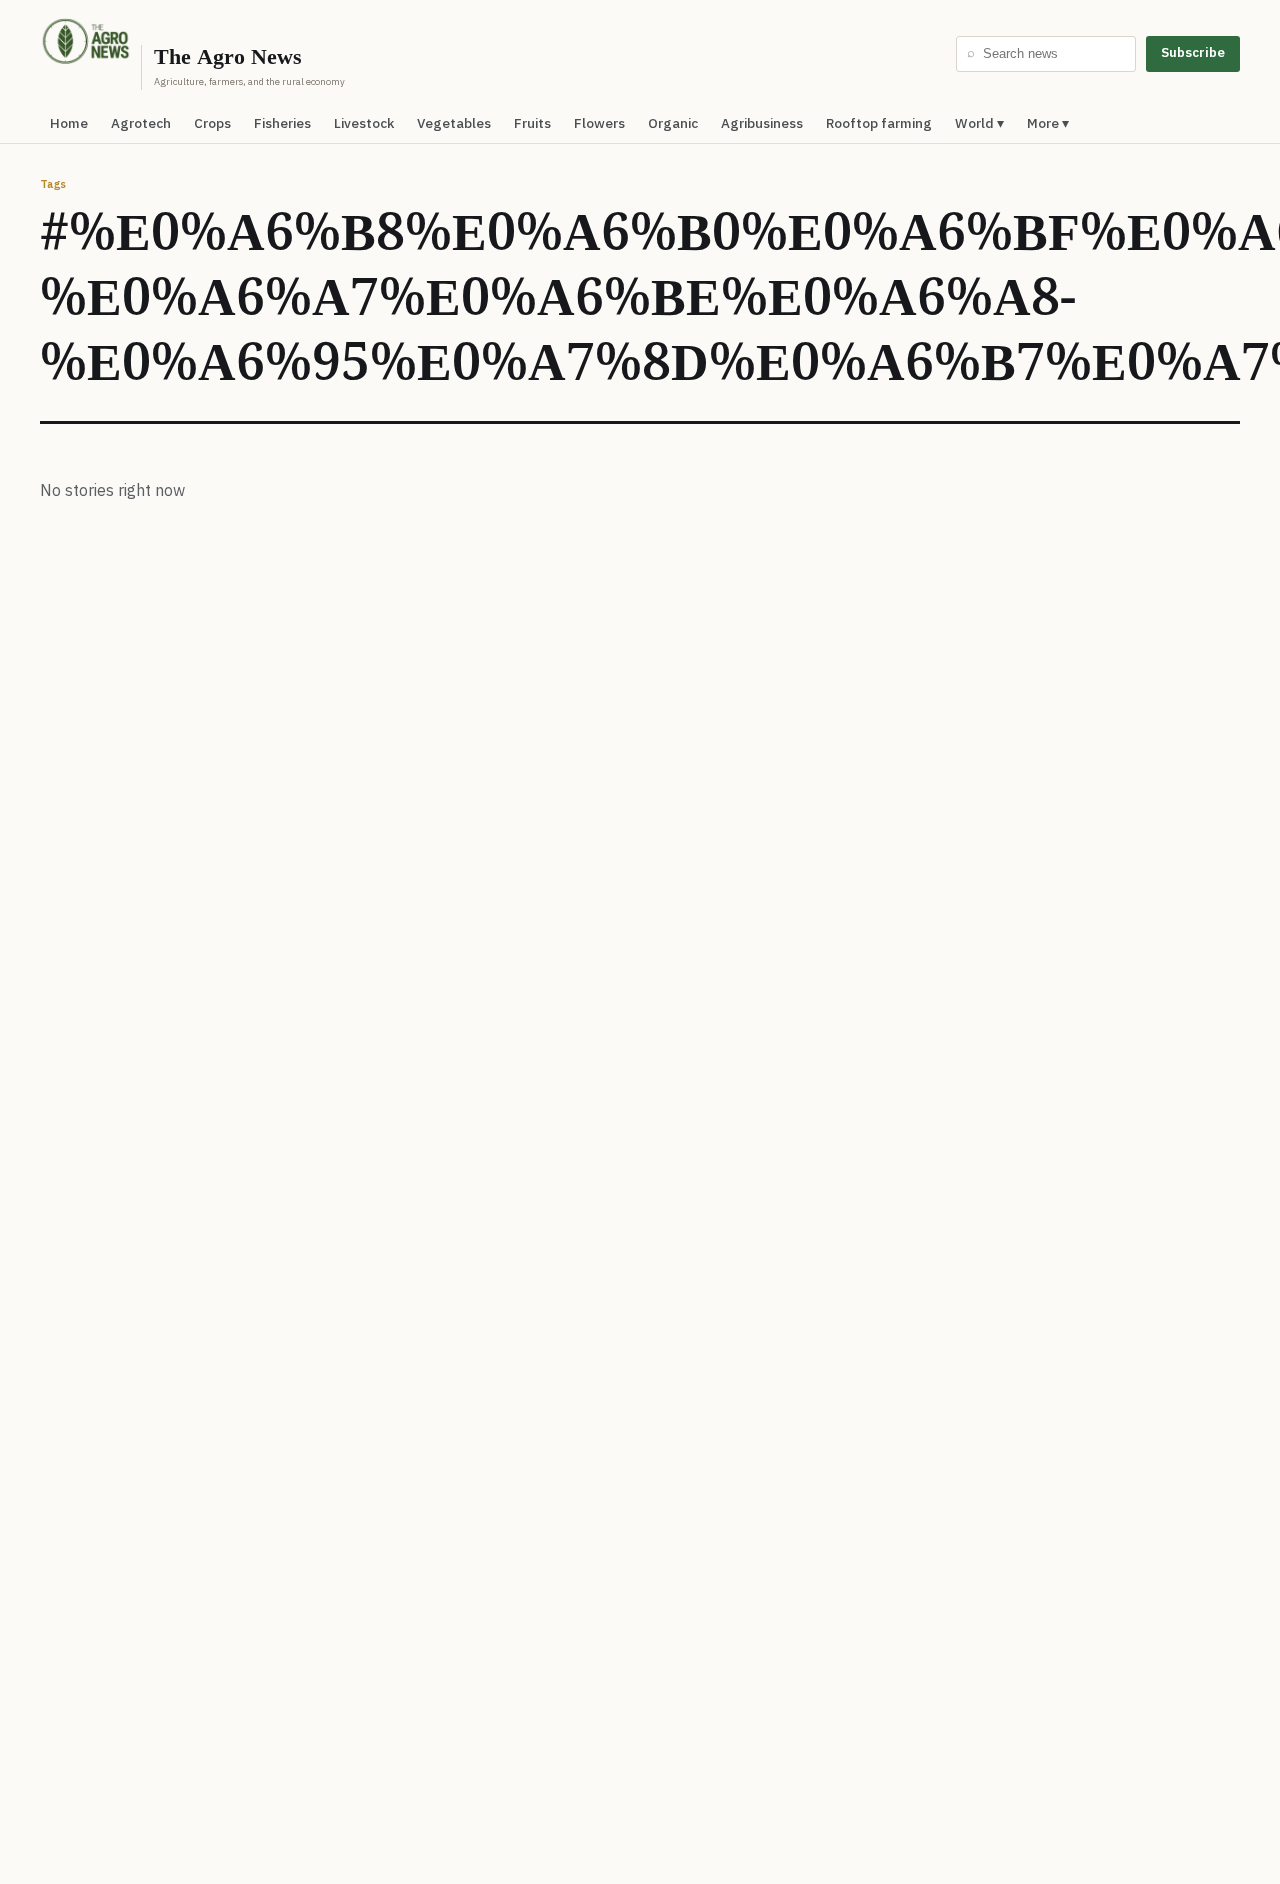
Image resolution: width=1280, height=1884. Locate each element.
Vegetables (454, 123)
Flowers (599, 123)
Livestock (364, 123)
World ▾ (979, 123)
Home (69, 123)
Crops (212, 123)
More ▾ (1048, 123)
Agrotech (141, 123)
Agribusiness (762, 123)
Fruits (532, 123)
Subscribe (1193, 52)
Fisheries (282, 123)
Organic (673, 123)
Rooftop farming (879, 123)
